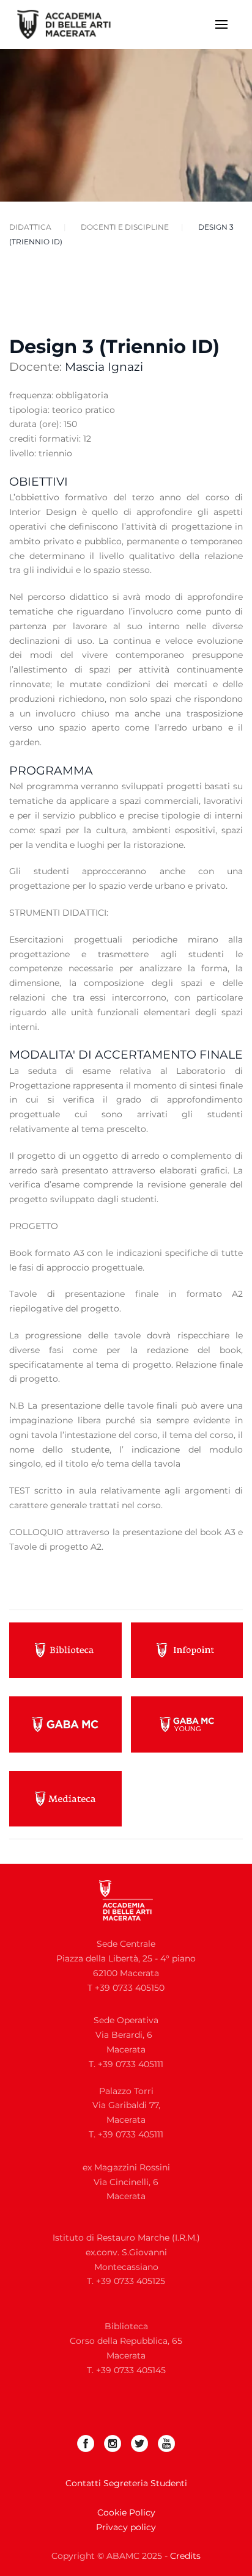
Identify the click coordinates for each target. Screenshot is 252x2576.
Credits (185, 2556)
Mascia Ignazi (104, 367)
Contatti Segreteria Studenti (126, 2483)
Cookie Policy (126, 2512)
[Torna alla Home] (72, 24)
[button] (221, 24)
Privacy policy (126, 2527)
